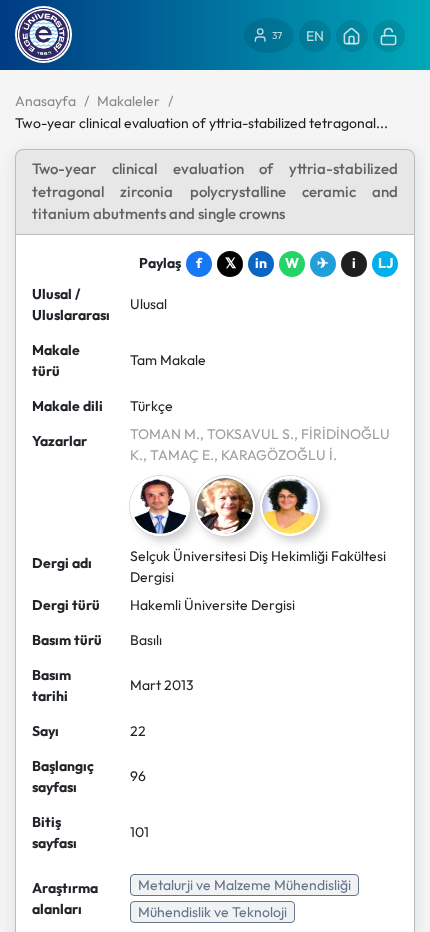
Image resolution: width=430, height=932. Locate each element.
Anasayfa (45, 101)
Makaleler (128, 101)
